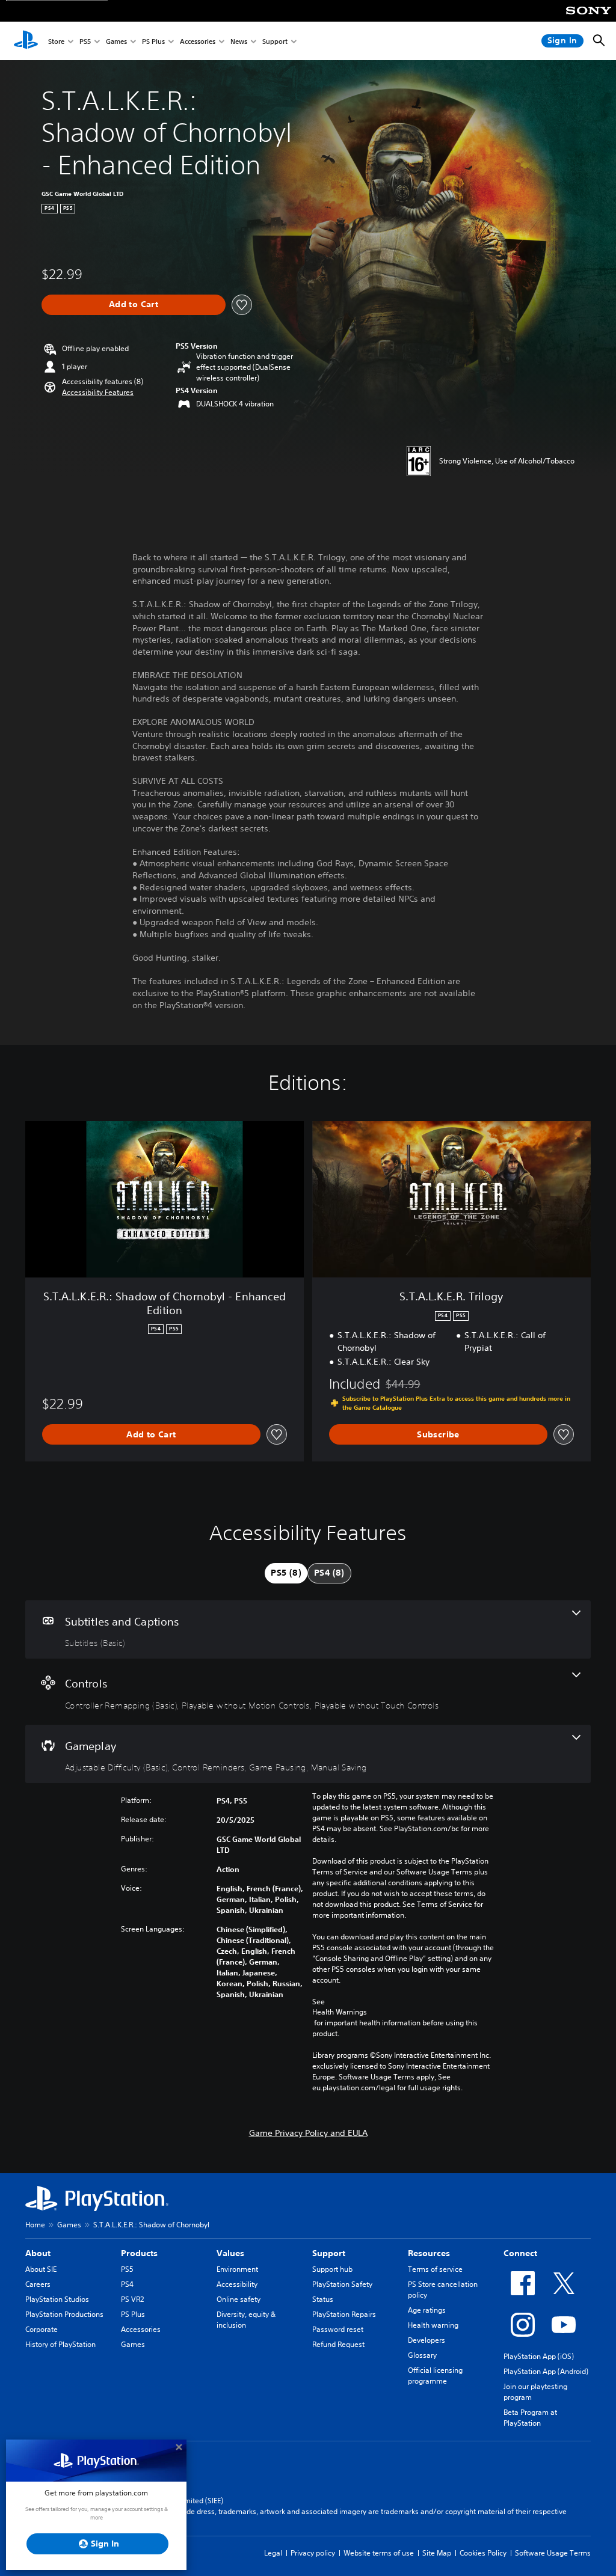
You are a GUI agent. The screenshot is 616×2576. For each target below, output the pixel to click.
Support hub (332, 2269)
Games (116, 41)
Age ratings (427, 2310)
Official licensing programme (435, 2376)
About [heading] (38, 2253)
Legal (273, 2553)
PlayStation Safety (342, 2284)
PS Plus (153, 41)
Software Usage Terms (553, 2553)
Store (56, 41)
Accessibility (237, 2284)
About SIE (41, 2269)
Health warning (433, 2325)
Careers (38, 2284)
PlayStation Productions (64, 2314)
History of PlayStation (60, 2344)
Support (275, 41)
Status (323, 2299)
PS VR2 (132, 2299)
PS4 (127, 2284)
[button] (98, 393)
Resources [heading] (429, 2253)
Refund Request (338, 2344)
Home (35, 2225)
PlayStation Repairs (344, 2314)
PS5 (85, 41)
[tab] (286, 1573)
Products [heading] (139, 2253)
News (239, 41)
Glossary (422, 2355)
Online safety (239, 2299)
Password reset (338, 2329)
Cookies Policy (483, 2553)
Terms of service (435, 2269)
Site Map (437, 2553)
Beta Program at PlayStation (530, 2418)
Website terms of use (379, 2553)
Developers (427, 2340)
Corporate (42, 2329)
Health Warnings (340, 2012)
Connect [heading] (520, 2253)
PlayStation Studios (57, 2299)
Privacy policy (313, 2553)
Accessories (198, 41)
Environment (237, 2269)
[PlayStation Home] (26, 41)
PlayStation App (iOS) (539, 2356)
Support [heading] (329, 2253)
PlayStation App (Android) (546, 2371)
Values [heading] (230, 2253)
